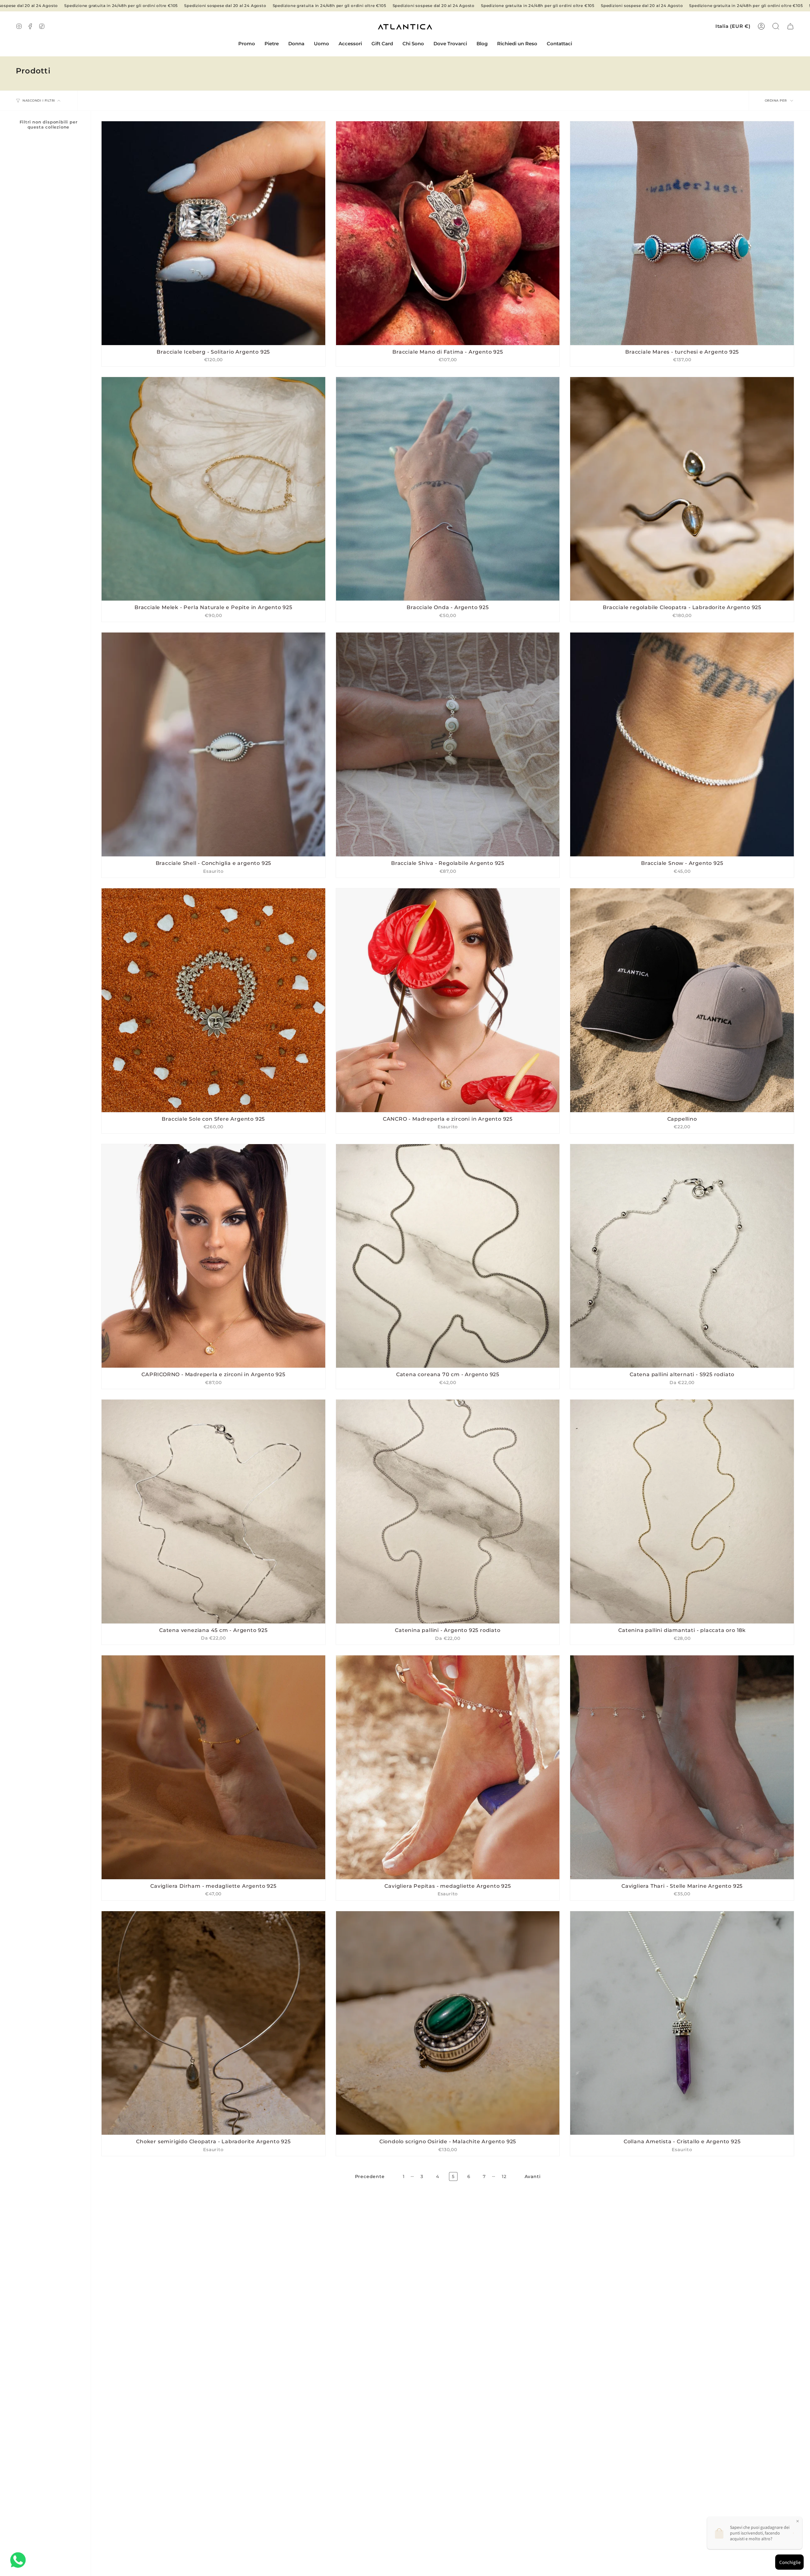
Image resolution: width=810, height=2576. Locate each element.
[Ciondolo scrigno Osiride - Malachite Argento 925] (448, 2023)
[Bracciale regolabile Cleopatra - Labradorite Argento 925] (682, 489)
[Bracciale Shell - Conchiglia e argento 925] (213, 744)
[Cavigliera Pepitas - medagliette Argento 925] (448, 1767)
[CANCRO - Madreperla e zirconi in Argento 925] (448, 1000)
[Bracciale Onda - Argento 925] (448, 489)
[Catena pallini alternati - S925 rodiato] (682, 1256)
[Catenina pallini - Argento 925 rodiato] (448, 1512)
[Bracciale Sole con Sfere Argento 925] (213, 1000)
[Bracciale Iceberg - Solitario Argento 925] (213, 233)
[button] (272, 44)
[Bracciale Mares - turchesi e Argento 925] (682, 233)
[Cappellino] (682, 1000)
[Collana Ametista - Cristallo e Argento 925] (682, 2023)
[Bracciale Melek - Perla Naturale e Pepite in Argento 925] (213, 489)
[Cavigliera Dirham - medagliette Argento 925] (213, 1767)
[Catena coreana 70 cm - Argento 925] (448, 1256)
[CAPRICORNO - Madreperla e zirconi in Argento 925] (213, 1256)
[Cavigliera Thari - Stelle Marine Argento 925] (682, 1767)
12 (504, 2176)
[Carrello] (790, 26)
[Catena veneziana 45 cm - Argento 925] (213, 1512)
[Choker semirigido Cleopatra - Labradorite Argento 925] (213, 2023)
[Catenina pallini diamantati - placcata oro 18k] (682, 1512)
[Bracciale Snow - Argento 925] (682, 744)
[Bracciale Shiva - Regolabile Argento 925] (448, 744)
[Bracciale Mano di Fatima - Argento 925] (448, 233)
